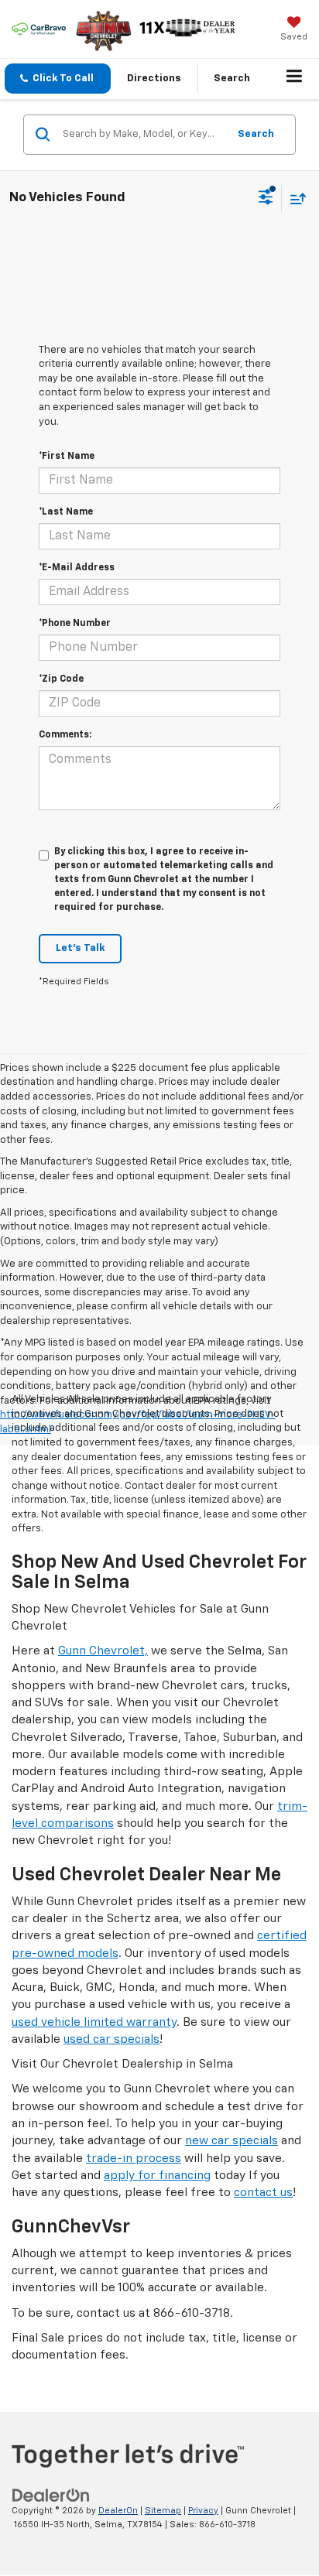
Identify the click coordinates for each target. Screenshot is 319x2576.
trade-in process (134, 2159)
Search (256, 134)
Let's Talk (80, 948)
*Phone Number (75, 624)
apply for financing (157, 2176)
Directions (154, 79)
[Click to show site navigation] (295, 79)
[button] (58, 79)
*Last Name (66, 512)
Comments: (65, 735)
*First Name (67, 457)
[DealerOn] (51, 2495)
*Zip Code (61, 679)
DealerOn (118, 2511)
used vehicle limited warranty (94, 2022)
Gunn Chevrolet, (103, 1651)
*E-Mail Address (77, 568)
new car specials (232, 2141)
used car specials (111, 2039)
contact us (263, 2193)
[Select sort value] (294, 198)
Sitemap (163, 2511)
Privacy (203, 2511)
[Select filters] (266, 199)
